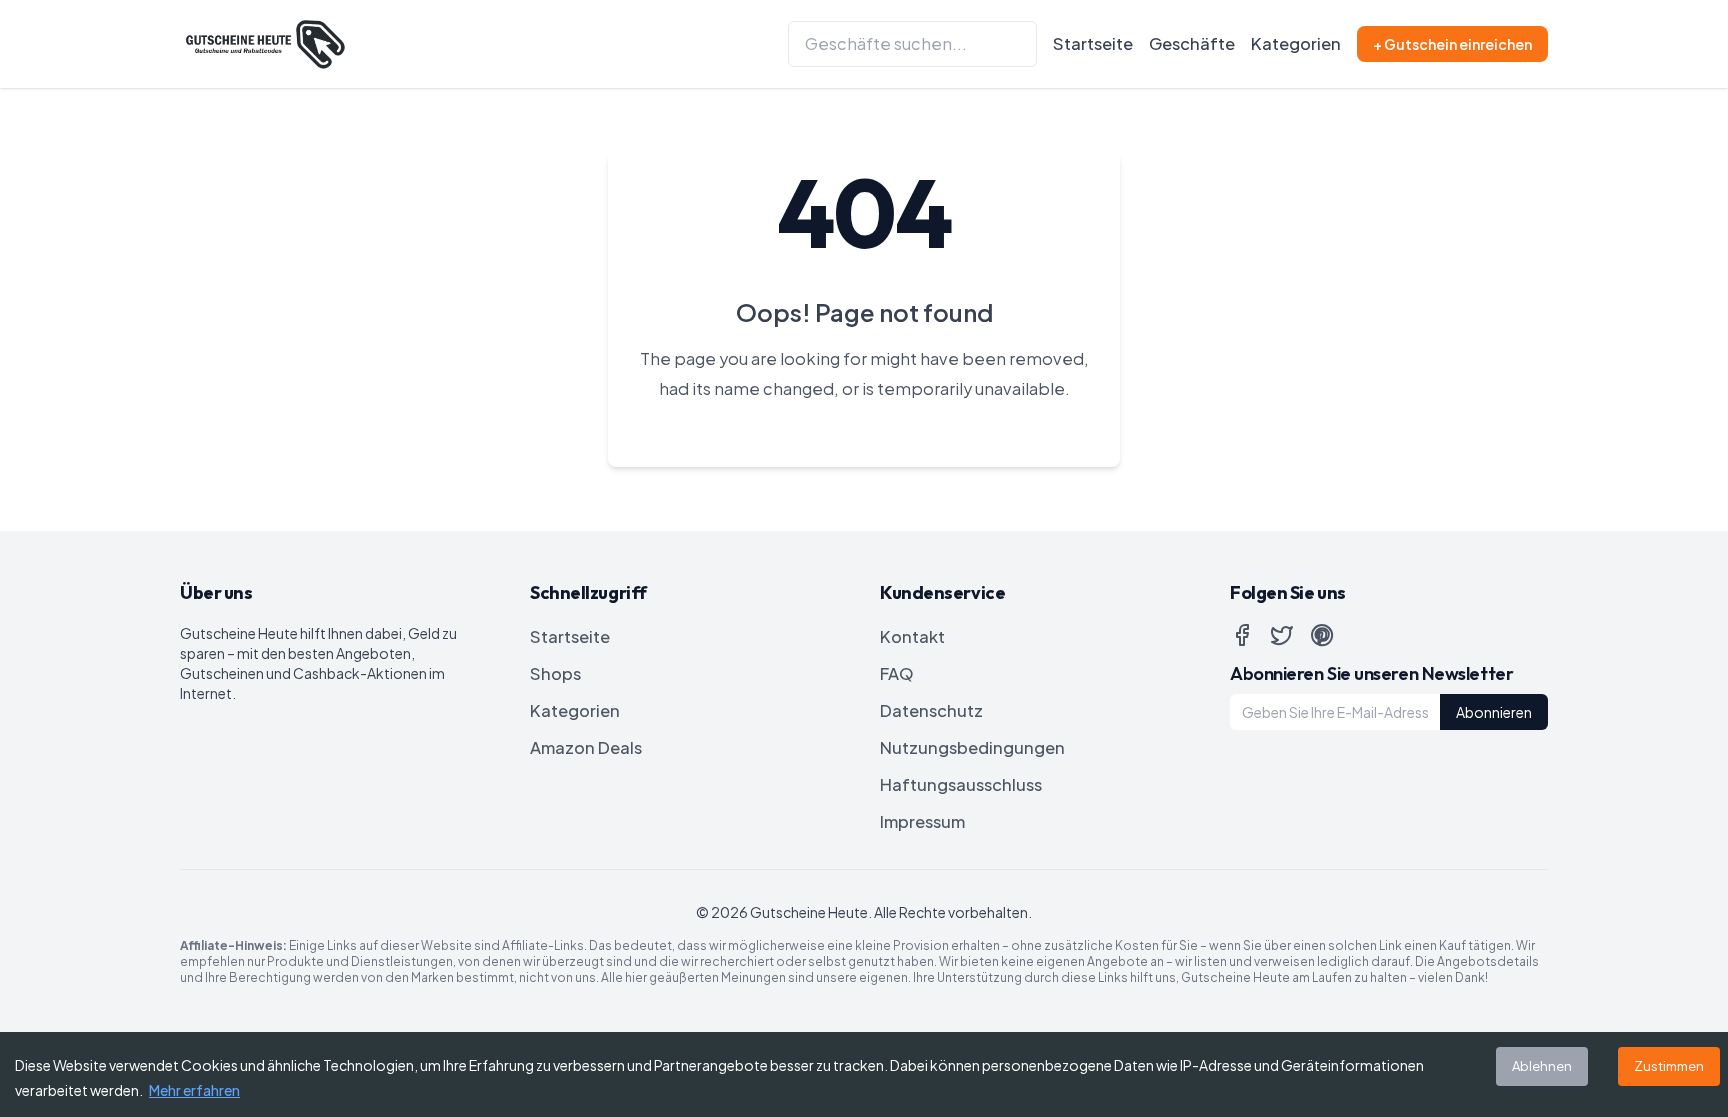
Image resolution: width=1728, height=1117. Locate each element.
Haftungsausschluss (961, 784)
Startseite (1093, 43)
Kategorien (1296, 43)
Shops (555, 673)
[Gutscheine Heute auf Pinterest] (1322, 635)
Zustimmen (1669, 1066)
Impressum (922, 821)
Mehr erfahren (194, 1090)
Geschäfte (1192, 43)
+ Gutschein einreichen (1452, 44)
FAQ (897, 673)
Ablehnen (1542, 1066)
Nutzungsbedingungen (972, 747)
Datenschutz (931, 710)
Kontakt (912, 636)
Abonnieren (1494, 712)
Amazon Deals (586, 747)
